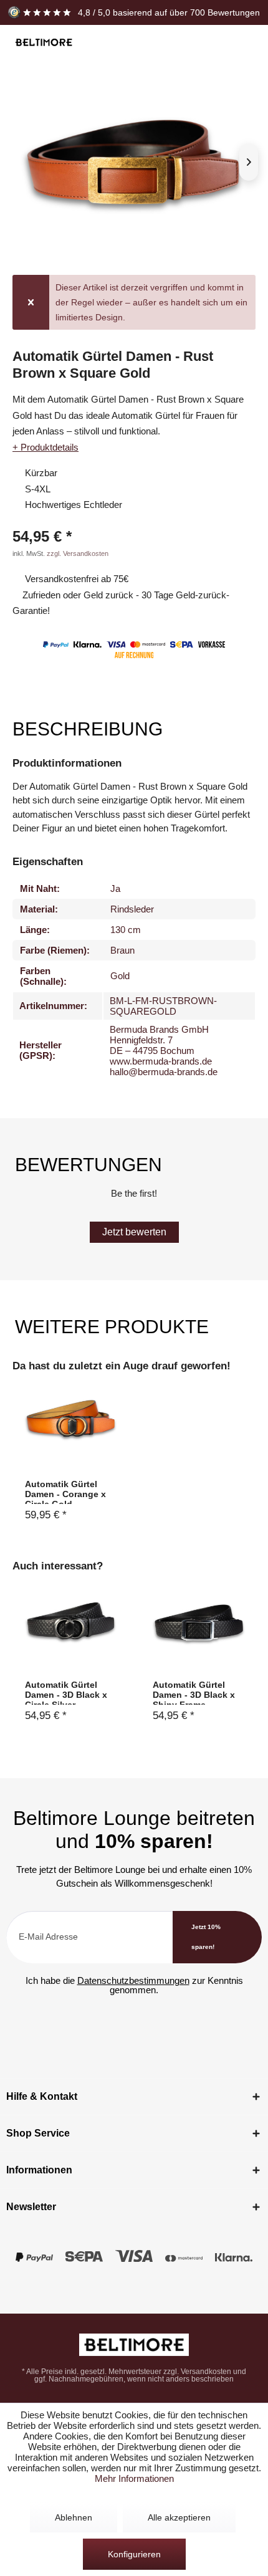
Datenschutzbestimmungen (133, 1980)
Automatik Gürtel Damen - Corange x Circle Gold (65, 1491)
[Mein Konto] (222, 43)
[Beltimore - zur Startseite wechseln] (44, 42)
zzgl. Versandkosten (78, 553)
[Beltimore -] (134, 2345)
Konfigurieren (134, 2554)
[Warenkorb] (245, 43)
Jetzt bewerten (134, 1232)
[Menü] (176, 43)
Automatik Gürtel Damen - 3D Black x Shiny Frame (194, 1692)
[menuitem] (176, 43)
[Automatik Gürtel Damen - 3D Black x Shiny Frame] (198, 1623)
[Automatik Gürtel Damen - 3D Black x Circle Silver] (70, 1623)
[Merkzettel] (199, 43)
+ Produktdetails (45, 447)
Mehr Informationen (134, 2478)
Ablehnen (74, 2517)
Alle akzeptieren (179, 2517)
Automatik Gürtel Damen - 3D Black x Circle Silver (66, 1692)
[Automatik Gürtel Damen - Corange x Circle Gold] (70, 1423)
